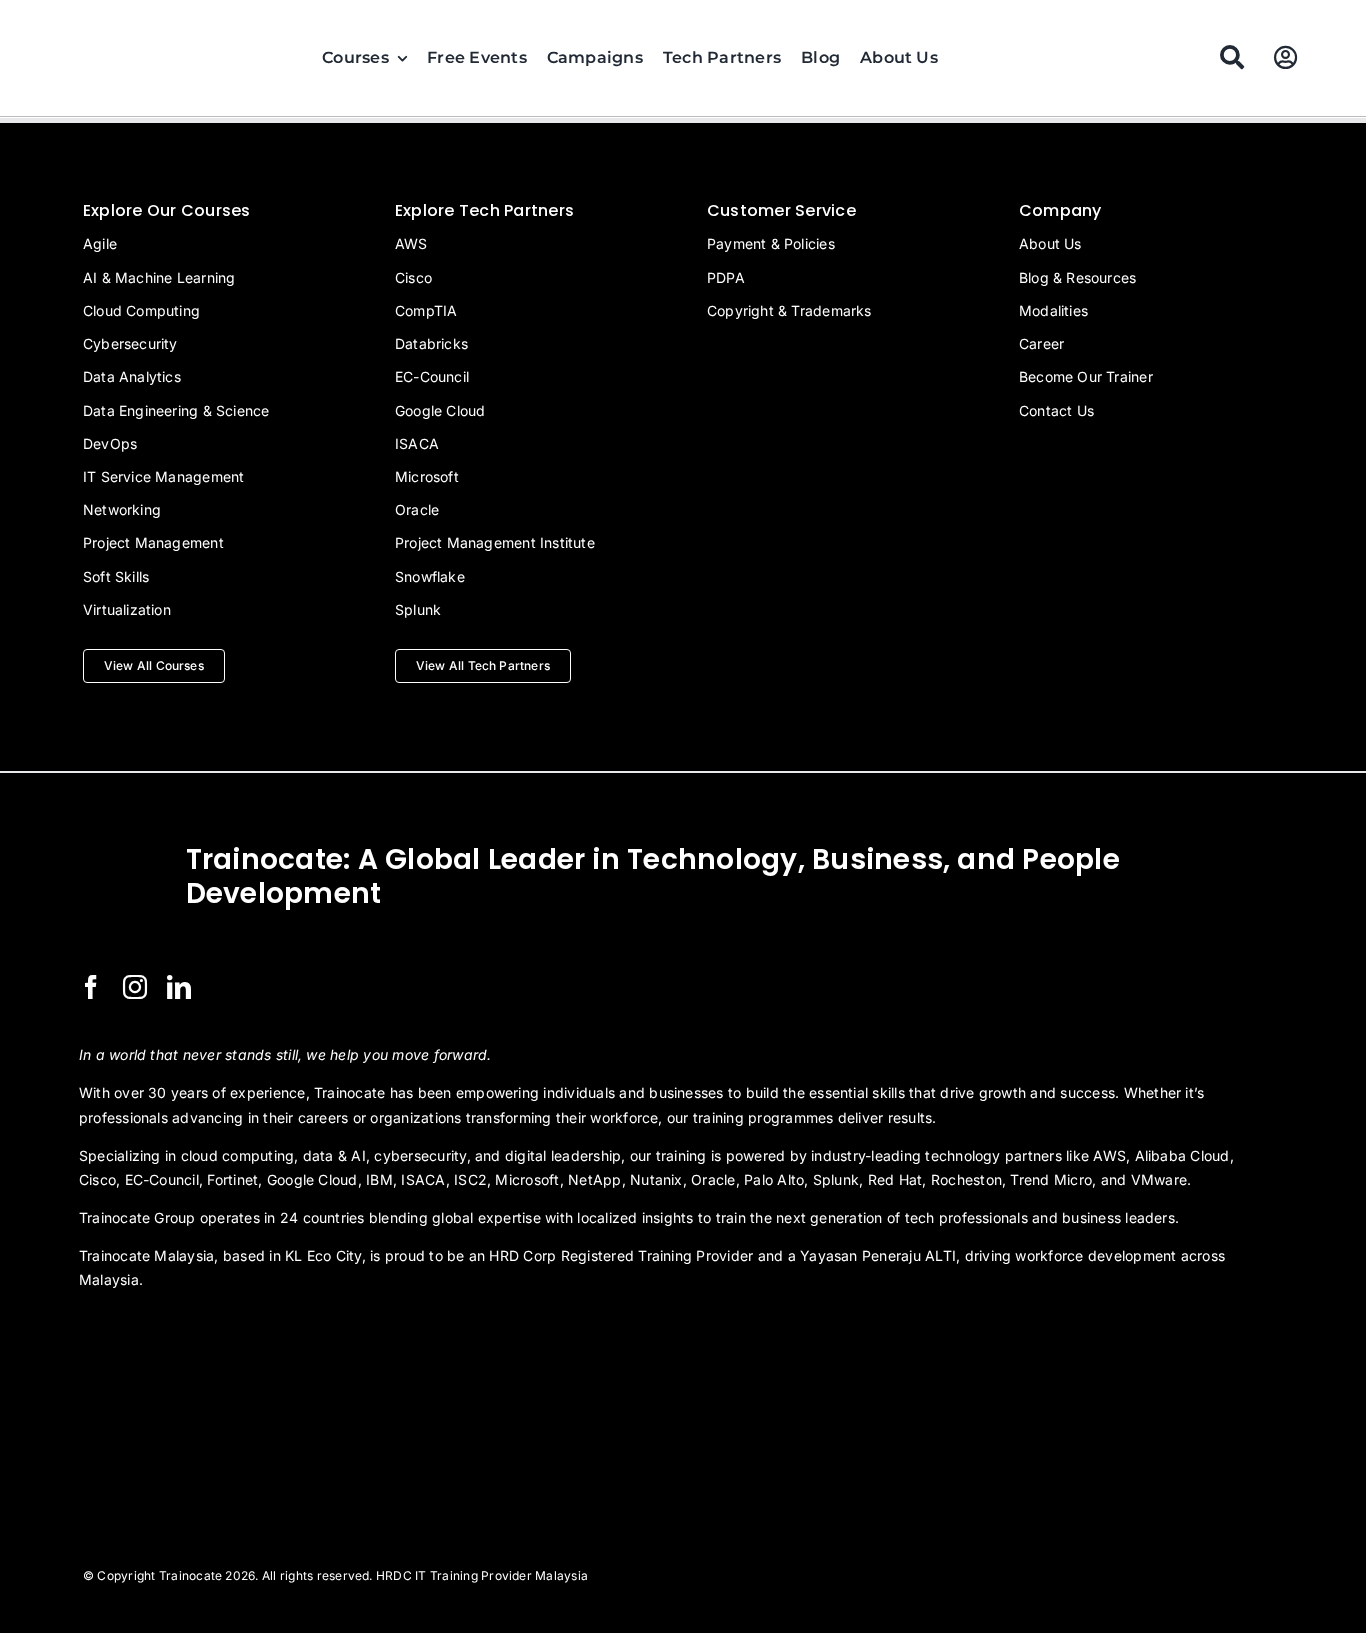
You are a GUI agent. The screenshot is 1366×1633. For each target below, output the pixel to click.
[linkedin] (179, 987)
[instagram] (135, 987)
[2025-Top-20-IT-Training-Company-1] (129, 1334)
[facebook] (91, 987)
